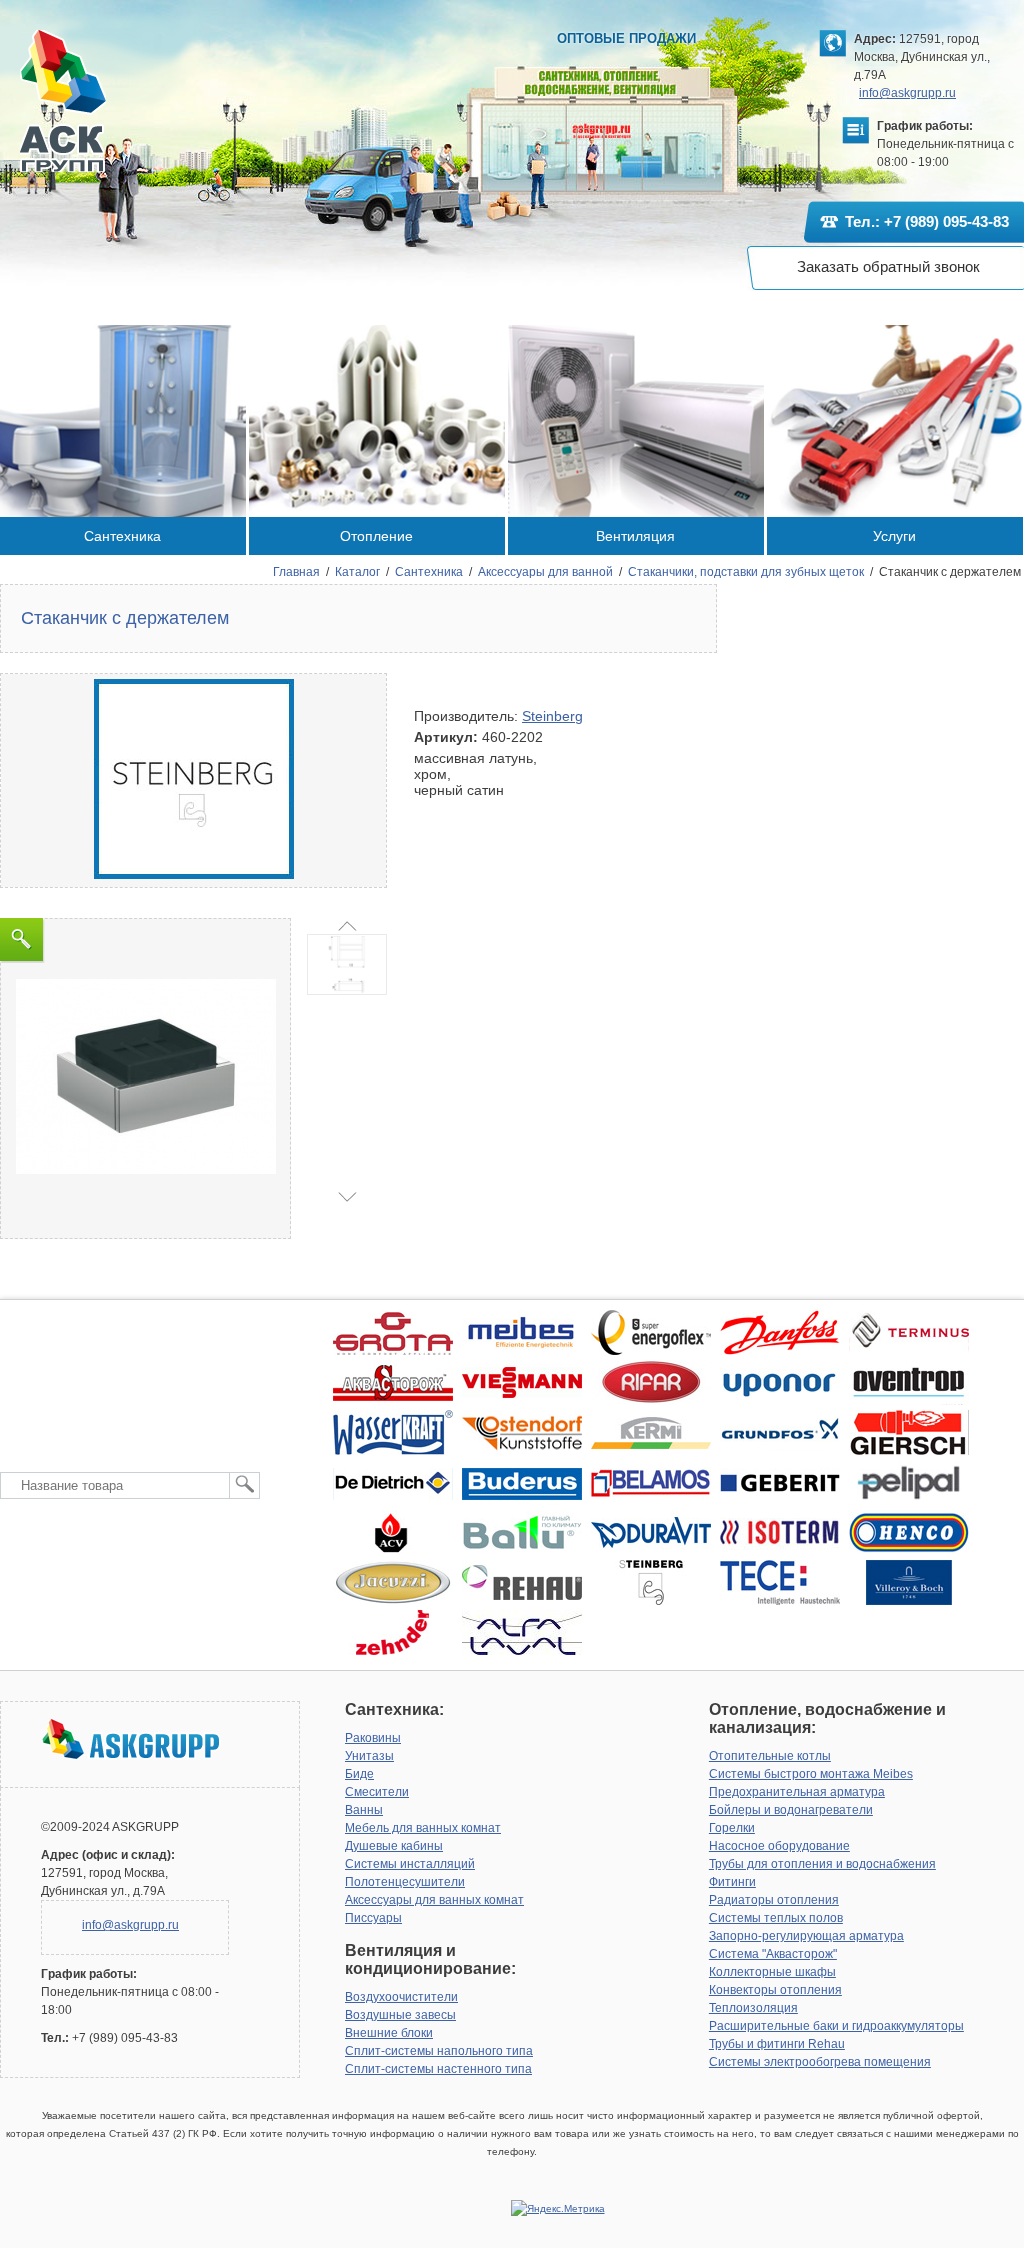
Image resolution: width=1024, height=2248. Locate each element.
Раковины (373, 1738)
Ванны (364, 1810)
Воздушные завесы (400, 2015)
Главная (296, 572)
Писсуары (373, 1918)
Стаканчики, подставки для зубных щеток (746, 572)
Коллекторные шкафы (772, 1972)
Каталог (357, 572)
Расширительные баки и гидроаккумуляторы (836, 2026)
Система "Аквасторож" (773, 1954)
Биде (359, 1774)
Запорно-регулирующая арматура (806, 1936)
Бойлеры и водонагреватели (791, 1810)
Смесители (377, 1792)
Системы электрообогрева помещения (820, 2062)
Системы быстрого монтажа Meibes (811, 1774)
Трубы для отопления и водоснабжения (822, 1864)
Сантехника (429, 572)
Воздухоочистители (401, 1997)
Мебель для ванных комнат (423, 1828)
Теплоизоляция (753, 2008)
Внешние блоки (389, 2033)
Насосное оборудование (779, 1846)
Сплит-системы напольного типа (439, 2051)
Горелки (732, 1828)
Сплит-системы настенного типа (438, 2069)
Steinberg (552, 716)
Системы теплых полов (776, 1918)
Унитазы (369, 1756)
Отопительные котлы (770, 1756)
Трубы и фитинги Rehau (777, 2044)
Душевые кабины (394, 1846)
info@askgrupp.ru (907, 93)
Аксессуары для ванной (545, 572)
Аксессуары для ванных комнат (434, 1900)
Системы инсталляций (410, 1864)
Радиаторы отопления (774, 1900)
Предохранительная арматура (797, 1792)
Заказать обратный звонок (888, 266)
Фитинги (732, 1882)
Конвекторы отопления (775, 1990)
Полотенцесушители (405, 1882)
